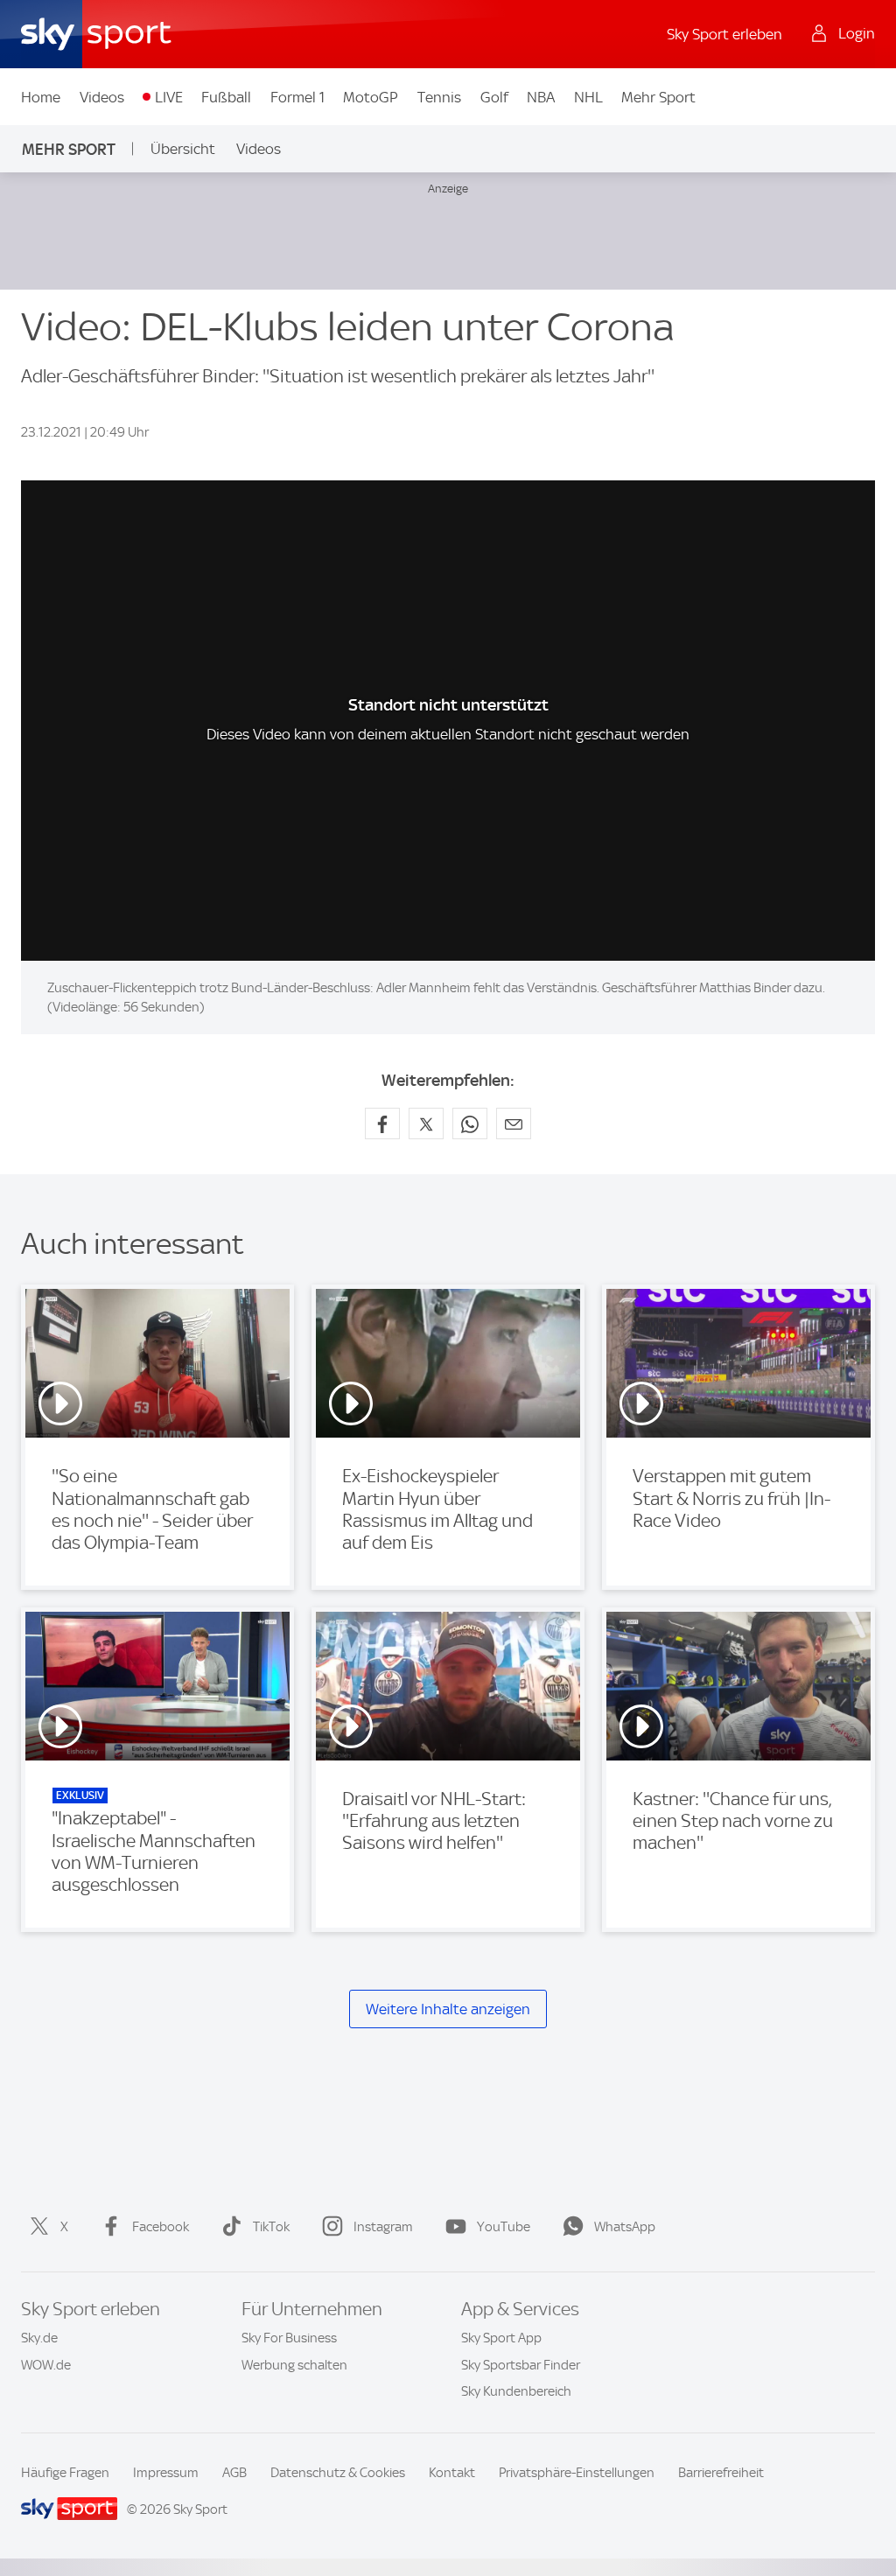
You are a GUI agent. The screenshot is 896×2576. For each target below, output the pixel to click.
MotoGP (371, 97)
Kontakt (452, 2473)
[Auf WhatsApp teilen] (470, 1123)
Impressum (166, 2473)
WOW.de (46, 2365)
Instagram (383, 2227)
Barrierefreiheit (721, 2473)
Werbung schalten (294, 2365)
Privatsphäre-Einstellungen (577, 2473)
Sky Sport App (501, 2338)
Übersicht (183, 149)
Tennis (439, 97)
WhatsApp (625, 2227)
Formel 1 (297, 97)
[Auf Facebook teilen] (382, 1123)
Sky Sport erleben (724, 34)
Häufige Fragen (65, 2473)
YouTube (504, 2227)
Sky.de (39, 2338)
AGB (234, 2473)
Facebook (161, 2227)
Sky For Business (289, 2338)
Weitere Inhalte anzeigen (448, 2009)
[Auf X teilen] (426, 1123)
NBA (541, 97)
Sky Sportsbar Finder (521, 2365)
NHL (588, 97)
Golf (494, 97)
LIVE (169, 97)
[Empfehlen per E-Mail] (514, 1123)
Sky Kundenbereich (516, 2391)
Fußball (226, 97)
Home (41, 97)
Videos (102, 97)
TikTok (271, 2227)
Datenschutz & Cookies (338, 2473)
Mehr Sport (658, 97)
